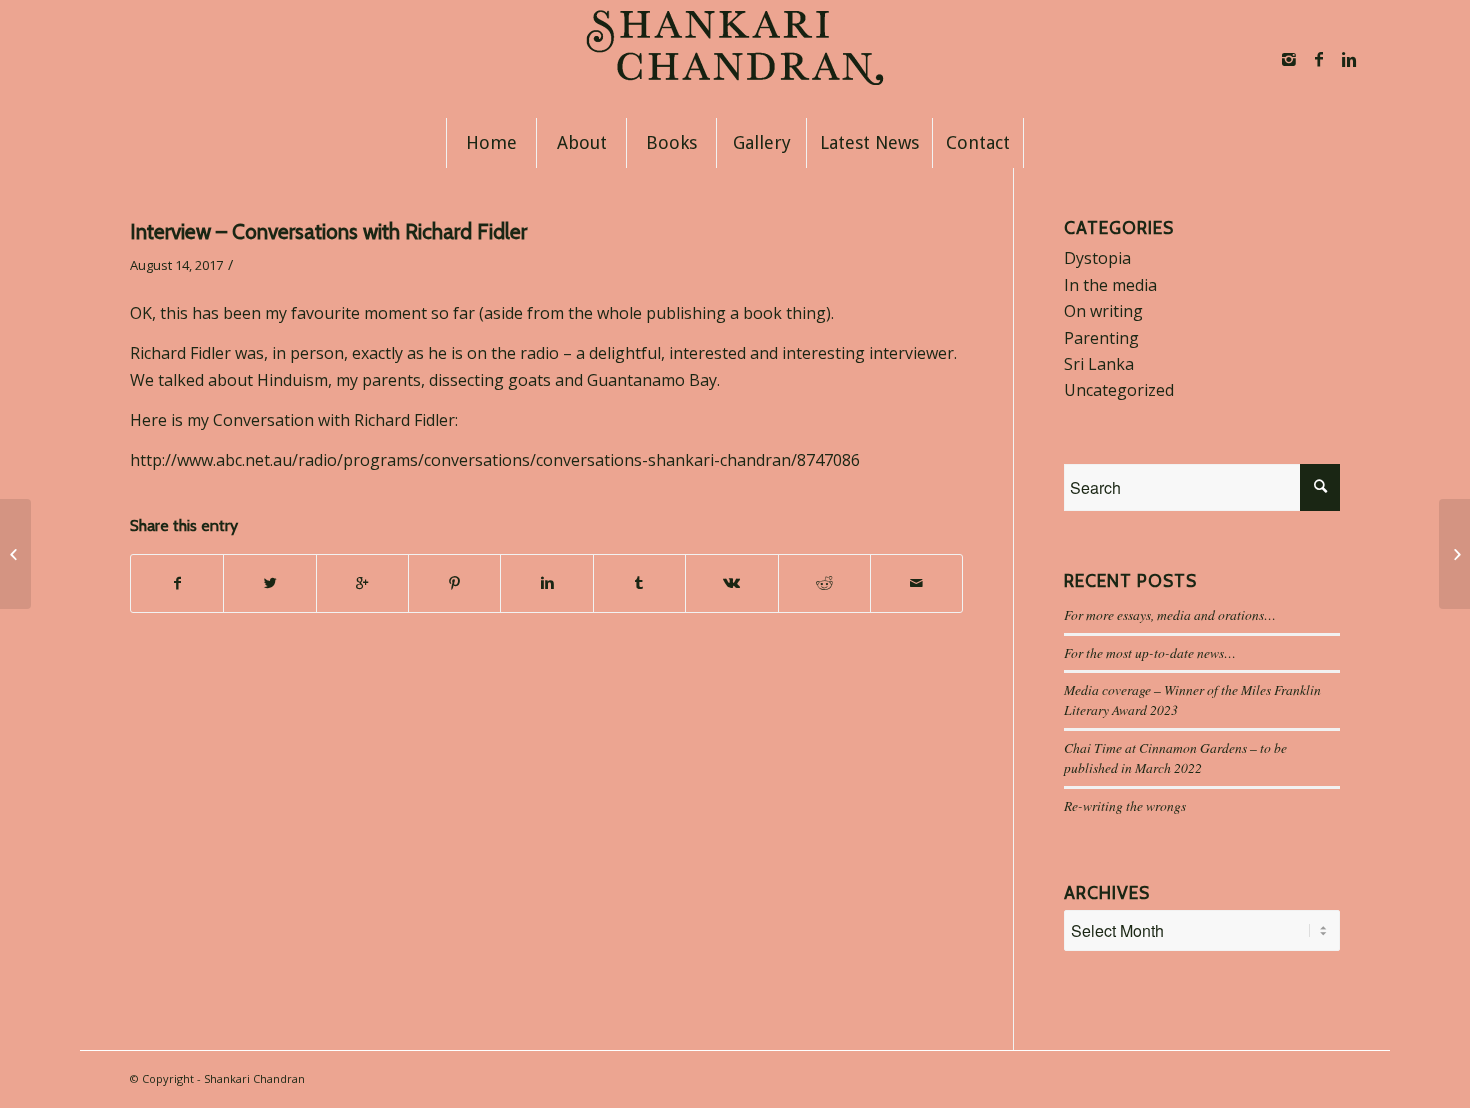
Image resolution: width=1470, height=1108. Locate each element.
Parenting (1101, 338)
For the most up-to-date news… (1150, 652)
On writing (1103, 311)
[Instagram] (1289, 59)
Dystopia (1097, 258)
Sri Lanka (1099, 364)
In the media (1110, 285)
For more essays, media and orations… (1170, 614)
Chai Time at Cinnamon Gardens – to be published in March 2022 (1175, 757)
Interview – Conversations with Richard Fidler (328, 231)
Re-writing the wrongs (1125, 805)
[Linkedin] (1349, 59)
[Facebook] (1319, 59)
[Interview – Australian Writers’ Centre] (15, 554)
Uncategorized (1119, 390)
